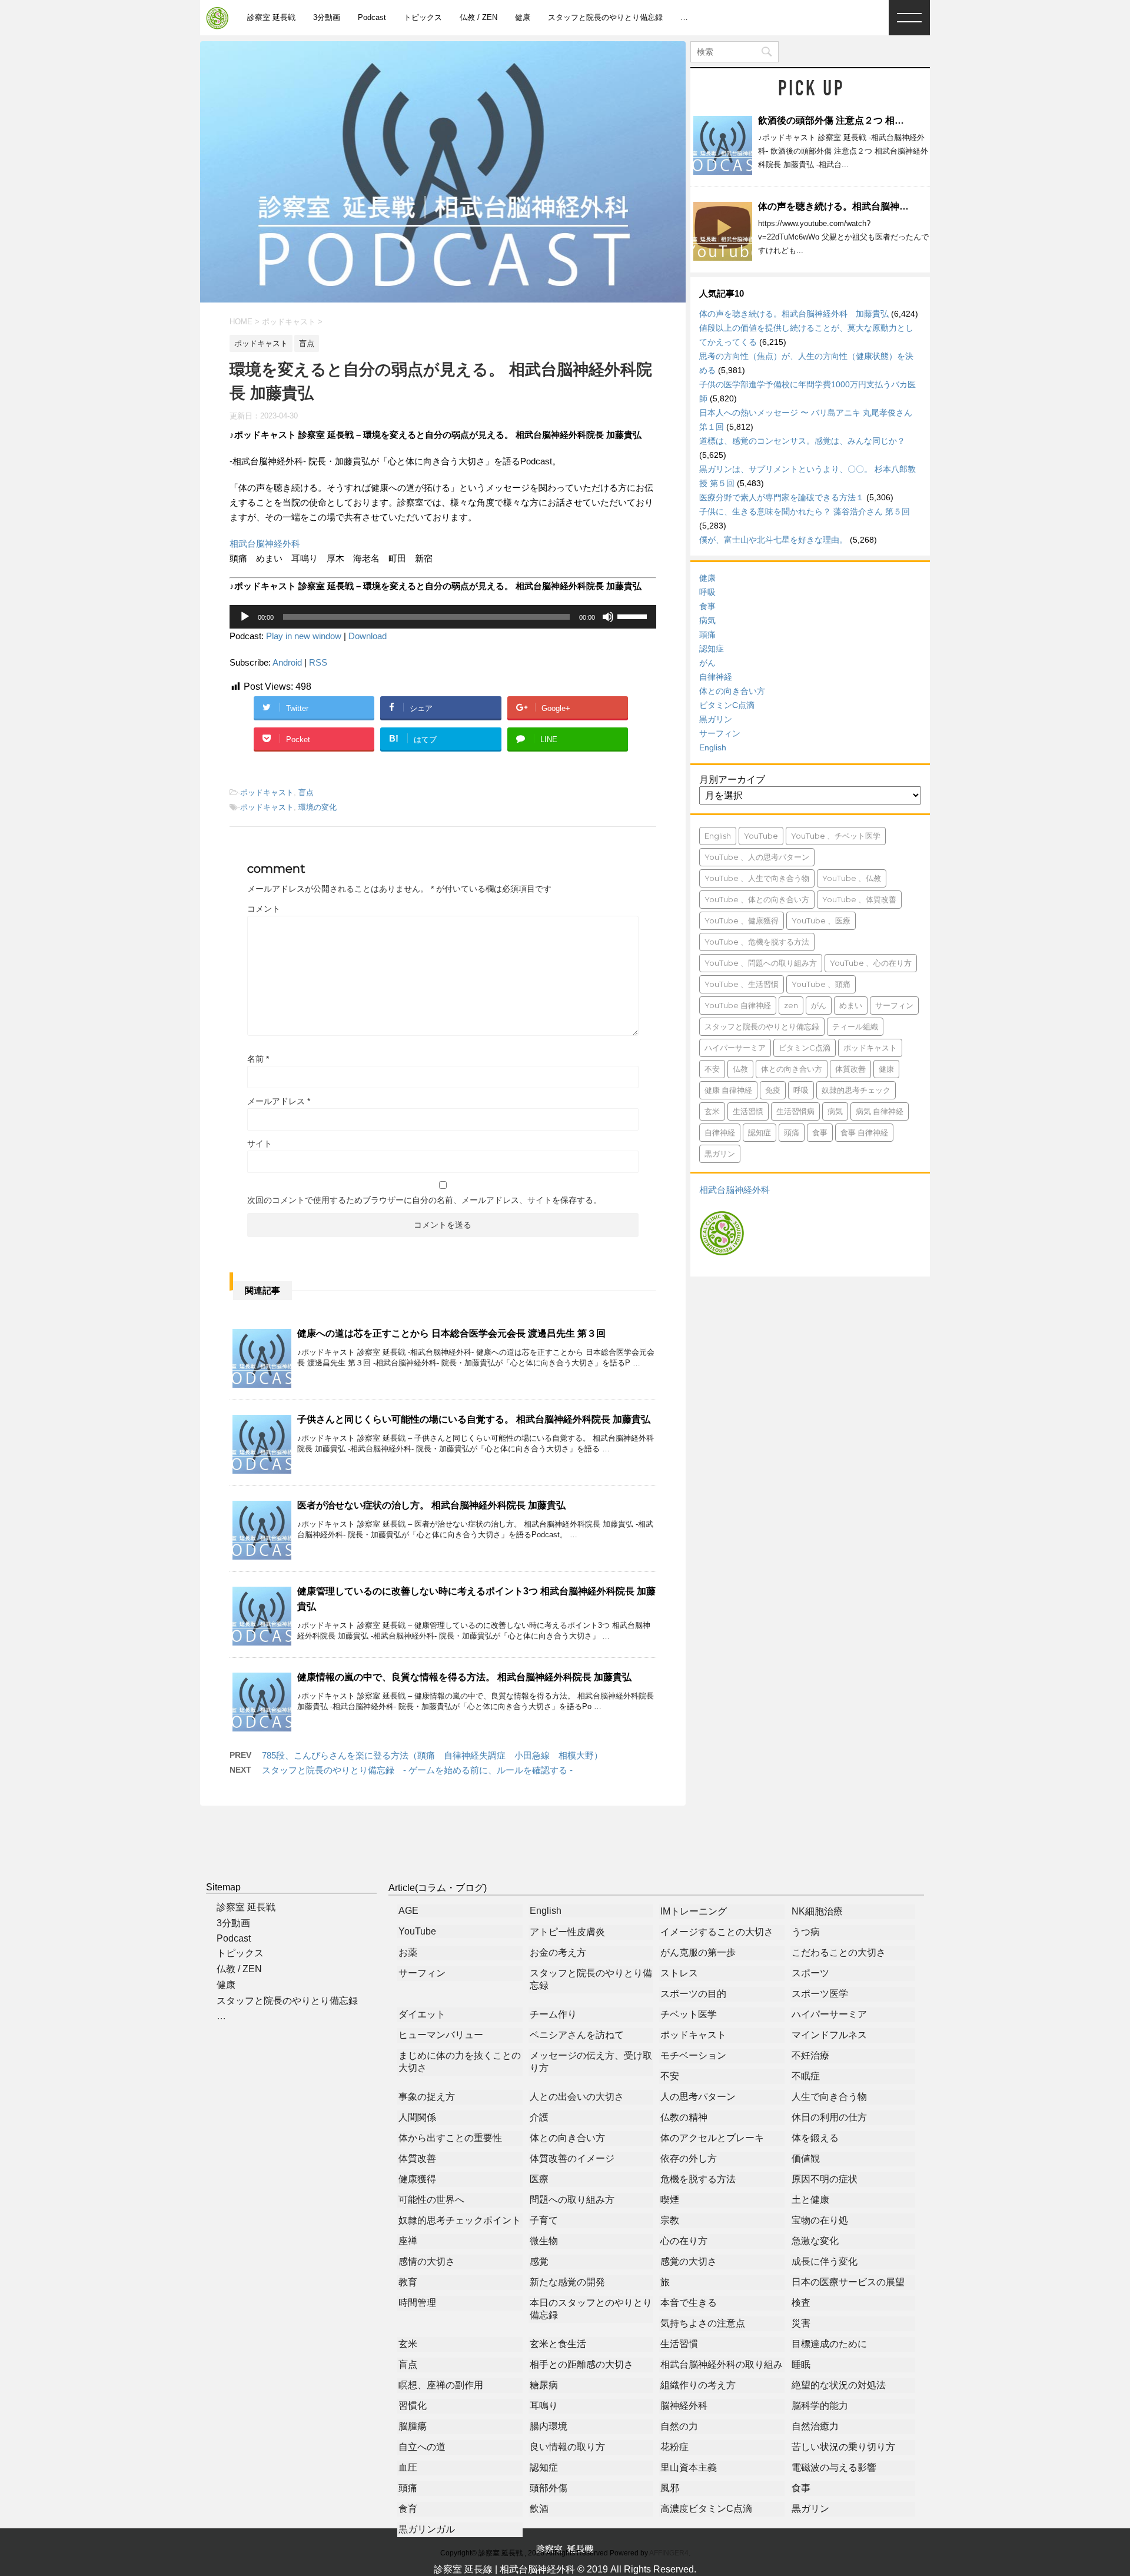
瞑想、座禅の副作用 (441, 2385)
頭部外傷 (549, 2488)
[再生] (245, 617)
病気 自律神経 (880, 1111)
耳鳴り (544, 2406)
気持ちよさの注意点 (703, 2323)
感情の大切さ (427, 2261)
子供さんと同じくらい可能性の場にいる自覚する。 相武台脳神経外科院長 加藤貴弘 (474, 1419)
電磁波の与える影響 (834, 2467)
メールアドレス (279, 1101)
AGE (408, 1911)
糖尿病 (544, 2385)
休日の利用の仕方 (829, 2117)
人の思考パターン (698, 2097)
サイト (260, 1144)
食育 (408, 2509)
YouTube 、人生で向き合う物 (757, 878)
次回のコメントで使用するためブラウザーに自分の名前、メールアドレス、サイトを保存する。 (424, 1200)
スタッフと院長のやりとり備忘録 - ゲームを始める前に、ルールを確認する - (417, 1770)
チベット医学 (689, 2014)
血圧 (408, 2467)
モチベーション (693, 2055)
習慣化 (413, 2406)
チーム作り (553, 2014)
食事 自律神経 (864, 1132)
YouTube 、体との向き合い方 (757, 899)
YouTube (761, 836)
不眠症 (806, 2076)
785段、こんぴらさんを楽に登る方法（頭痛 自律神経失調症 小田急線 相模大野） (432, 1755)
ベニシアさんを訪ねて (577, 2035)
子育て (544, 2220)
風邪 (670, 2488)
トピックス (423, 17)
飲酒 (539, 2509)
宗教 (670, 2220)
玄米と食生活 (558, 2344)
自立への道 (422, 2447)
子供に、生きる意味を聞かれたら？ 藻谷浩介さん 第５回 (805, 511)
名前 (258, 1059)
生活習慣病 (795, 1111)
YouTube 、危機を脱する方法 (757, 942)
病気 (707, 620)
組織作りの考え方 (698, 2385)
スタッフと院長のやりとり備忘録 (605, 17)
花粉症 (674, 2447)
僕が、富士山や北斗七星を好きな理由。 (773, 540)
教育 (408, 2282)
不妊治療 (810, 2055)
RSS (318, 662)
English (713, 747)
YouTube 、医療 (821, 920)
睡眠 (801, 2364)
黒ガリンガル (427, 2529)
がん (707, 663)
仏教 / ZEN (478, 17)
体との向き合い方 (732, 691)
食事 (707, 606)
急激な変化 (815, 2241)
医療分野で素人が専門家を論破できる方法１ (782, 497)
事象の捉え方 (427, 2097)
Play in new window (304, 636)
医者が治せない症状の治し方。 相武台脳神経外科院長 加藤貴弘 (431, 1505)
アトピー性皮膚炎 (567, 1932)
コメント (264, 909)
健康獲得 (417, 2179)
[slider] (634, 616)
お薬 (408, 1952)
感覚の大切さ (689, 2261)
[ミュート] (608, 617)
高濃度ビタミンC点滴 (706, 2509)
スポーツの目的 (693, 1994)
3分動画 (327, 17)
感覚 (539, 2261)
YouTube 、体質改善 (859, 899)
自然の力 (679, 2426)
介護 (539, 2117)
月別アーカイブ (732, 780)
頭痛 (707, 634)
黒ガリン (716, 719)
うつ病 (806, 1932)
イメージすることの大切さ (717, 1932)
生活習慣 (748, 1111)
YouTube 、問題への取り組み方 (761, 963)
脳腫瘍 (413, 2426)
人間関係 (417, 2117)
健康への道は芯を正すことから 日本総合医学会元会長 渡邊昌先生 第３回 (451, 1333)
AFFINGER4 (669, 2553)
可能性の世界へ (431, 2200)
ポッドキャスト (267, 792)
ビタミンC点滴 (727, 705)
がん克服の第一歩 (698, 1952)
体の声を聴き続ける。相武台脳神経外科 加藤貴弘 (866, 206)
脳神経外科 (684, 2406)
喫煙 (670, 2200)
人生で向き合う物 (829, 2097)
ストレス (679, 1973)
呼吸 (707, 592)
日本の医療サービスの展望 (848, 2282)
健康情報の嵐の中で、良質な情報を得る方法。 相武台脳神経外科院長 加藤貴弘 (464, 1677)
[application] (443, 617)
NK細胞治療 (817, 1911)
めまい (851, 1005)
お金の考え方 (558, 1952)
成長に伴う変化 (825, 2261)
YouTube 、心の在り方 (871, 963)
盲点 (306, 792)
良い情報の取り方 (567, 2447)
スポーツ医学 (820, 1994)
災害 (801, 2323)
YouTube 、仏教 (852, 878)
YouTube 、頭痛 (821, 984)
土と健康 (810, 2200)
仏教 (740, 1069)
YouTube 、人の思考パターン (757, 857)
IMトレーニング (694, 1911)
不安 (712, 1069)
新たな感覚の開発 (567, 2282)
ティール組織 (855, 1026)
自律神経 (716, 677)
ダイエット (422, 2014)
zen (791, 1005)
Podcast (372, 17)
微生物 (544, 2241)
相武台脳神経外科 (265, 544)
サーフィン (720, 733)
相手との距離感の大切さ (581, 2364)
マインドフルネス (829, 2035)
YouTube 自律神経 (738, 1005)
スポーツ (810, 1973)
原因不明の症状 (825, 2179)
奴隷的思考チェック (856, 1090)
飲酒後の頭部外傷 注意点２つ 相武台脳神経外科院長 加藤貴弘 (889, 120)
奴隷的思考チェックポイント (460, 2220)
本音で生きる (689, 2303)
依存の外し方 (689, 2158)
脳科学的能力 (820, 2406)
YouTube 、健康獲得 (742, 920)
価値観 (806, 2158)
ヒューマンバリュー (441, 2035)
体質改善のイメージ (572, 2158)
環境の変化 (318, 807)
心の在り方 (684, 2241)
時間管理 (417, 2303)
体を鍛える (815, 2138)
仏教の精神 (684, 2117)
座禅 (408, 2241)
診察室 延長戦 (271, 17)
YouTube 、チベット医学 (836, 836)
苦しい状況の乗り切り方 (843, 2447)
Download (368, 636)
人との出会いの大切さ (577, 2097)
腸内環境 (549, 2426)
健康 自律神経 (728, 1090)
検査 (801, 2303)
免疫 (773, 1090)
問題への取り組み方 (572, 2200)
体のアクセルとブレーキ (712, 2138)
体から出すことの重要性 (450, 2138)
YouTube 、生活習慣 (742, 984)
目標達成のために (829, 2344)
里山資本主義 (689, 2467)
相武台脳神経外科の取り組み (722, 2364)
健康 (523, 17)
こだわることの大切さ (839, 1952)
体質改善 (850, 1069)
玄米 (712, 1111)
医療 (539, 2179)
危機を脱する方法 (698, 2179)
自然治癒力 (815, 2426)
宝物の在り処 (820, 2220)
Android (287, 662)
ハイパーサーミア (735, 1048)
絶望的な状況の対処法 (839, 2385)
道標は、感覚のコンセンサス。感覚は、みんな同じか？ (802, 441)
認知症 (712, 649)
